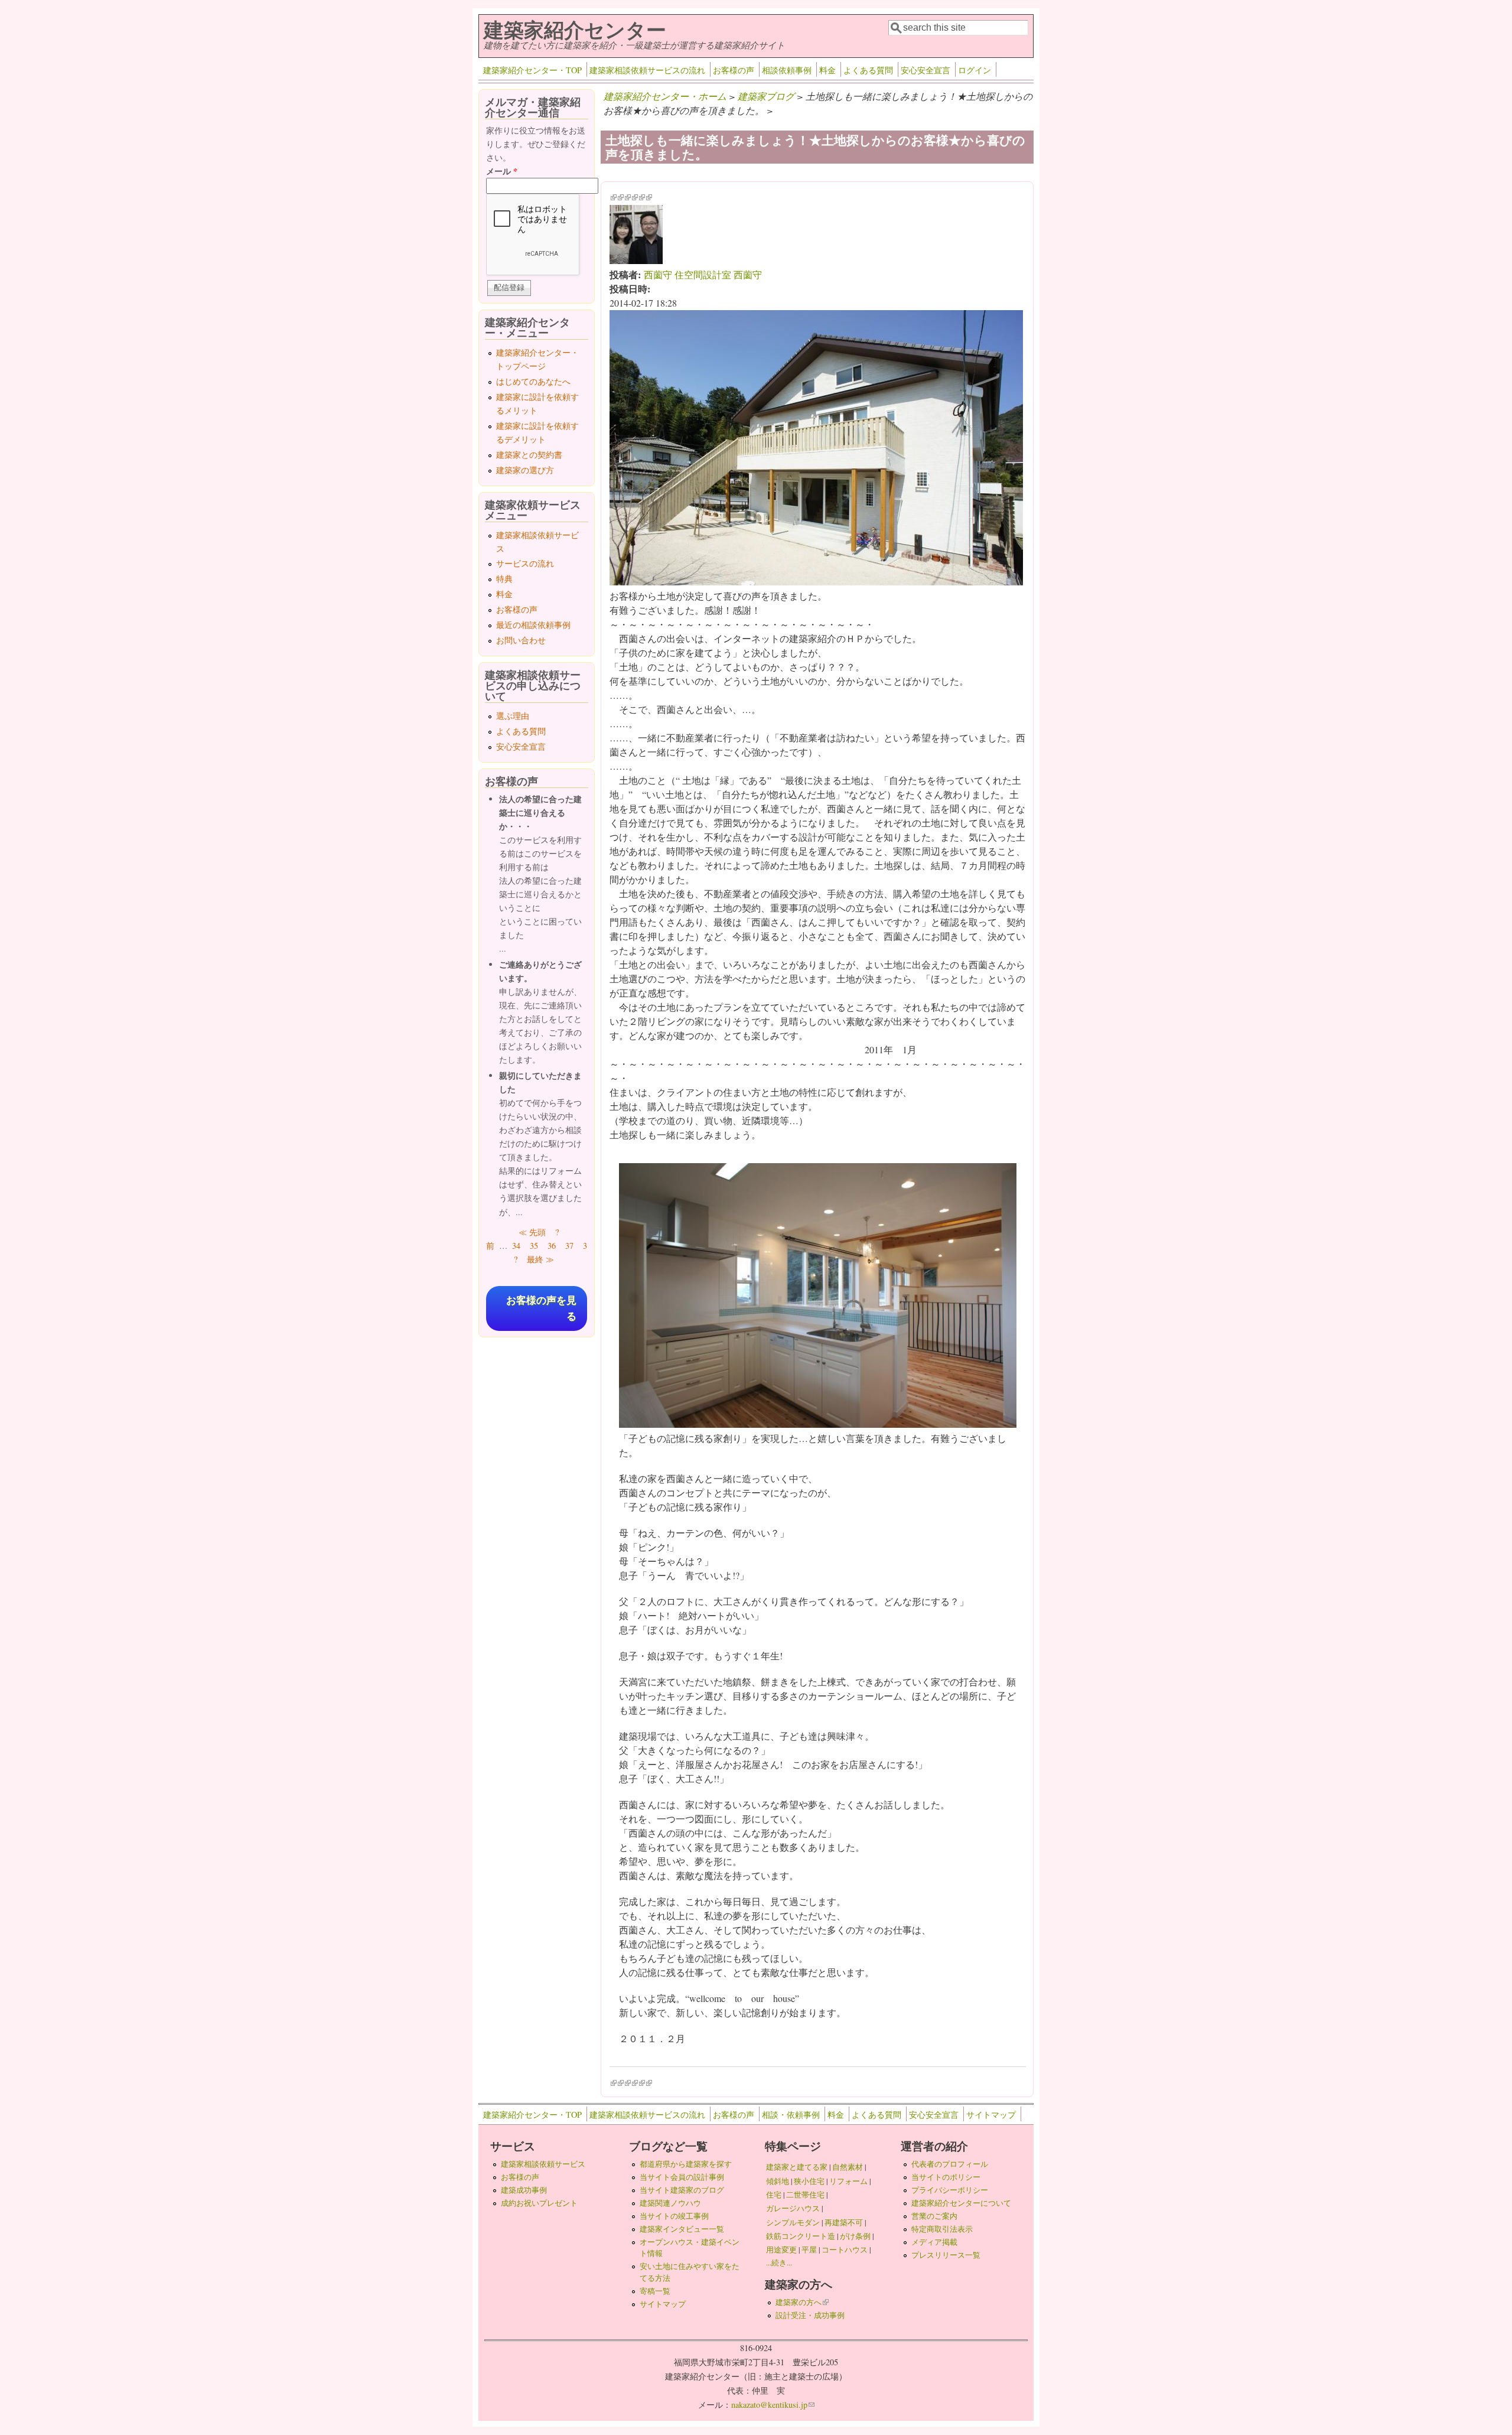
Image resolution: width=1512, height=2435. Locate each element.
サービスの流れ (525, 563)
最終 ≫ (540, 1259)
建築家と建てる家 (797, 2167)
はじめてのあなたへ (533, 381)
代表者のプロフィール (950, 2164)
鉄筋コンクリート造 (801, 2236)
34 (516, 1246)
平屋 (809, 2250)
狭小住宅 (809, 2181)
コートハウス (845, 2250)
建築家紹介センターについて (961, 2203)
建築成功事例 (524, 2190)
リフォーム (848, 2181)
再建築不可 (844, 2222)
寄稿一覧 (655, 2291)
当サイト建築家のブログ (682, 2190)
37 (569, 1246)
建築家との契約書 (529, 455)
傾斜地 (778, 2181)
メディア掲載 (934, 2242)
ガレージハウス (793, 2208)
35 (534, 1246)
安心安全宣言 (926, 70)
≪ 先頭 (532, 1232)
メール (502, 171)
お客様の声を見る (541, 1308)
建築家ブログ (766, 96)
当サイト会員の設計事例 (682, 2177)
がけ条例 (855, 2236)
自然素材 (848, 2167)
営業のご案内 (934, 2216)
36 (552, 1246)
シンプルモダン (793, 2222)
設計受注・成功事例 (810, 2315)
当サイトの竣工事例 (674, 2216)
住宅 (774, 2195)
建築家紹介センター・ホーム (665, 96)
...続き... (779, 2263)
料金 (827, 70)
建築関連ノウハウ (670, 2203)
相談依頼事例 (787, 70)
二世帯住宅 (805, 2195)
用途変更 (781, 2250)
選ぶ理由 (513, 716)
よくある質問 (868, 70)
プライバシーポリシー (950, 2190)
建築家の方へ (802, 2302)
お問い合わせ (521, 640)
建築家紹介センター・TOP (532, 70)
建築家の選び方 (525, 470)
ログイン (975, 70)
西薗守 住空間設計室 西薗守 (703, 274)
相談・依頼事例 (791, 2115)
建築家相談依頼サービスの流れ (647, 70)
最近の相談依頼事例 (533, 625)
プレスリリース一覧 (946, 2255)
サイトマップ (991, 2115)
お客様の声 (734, 70)
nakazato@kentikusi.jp (773, 2405)
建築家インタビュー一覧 (682, 2229)
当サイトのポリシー (946, 2177)
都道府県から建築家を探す (686, 2164)
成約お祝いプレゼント (539, 2203)
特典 (504, 579)
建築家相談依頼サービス (543, 2164)
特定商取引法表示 (942, 2229)
